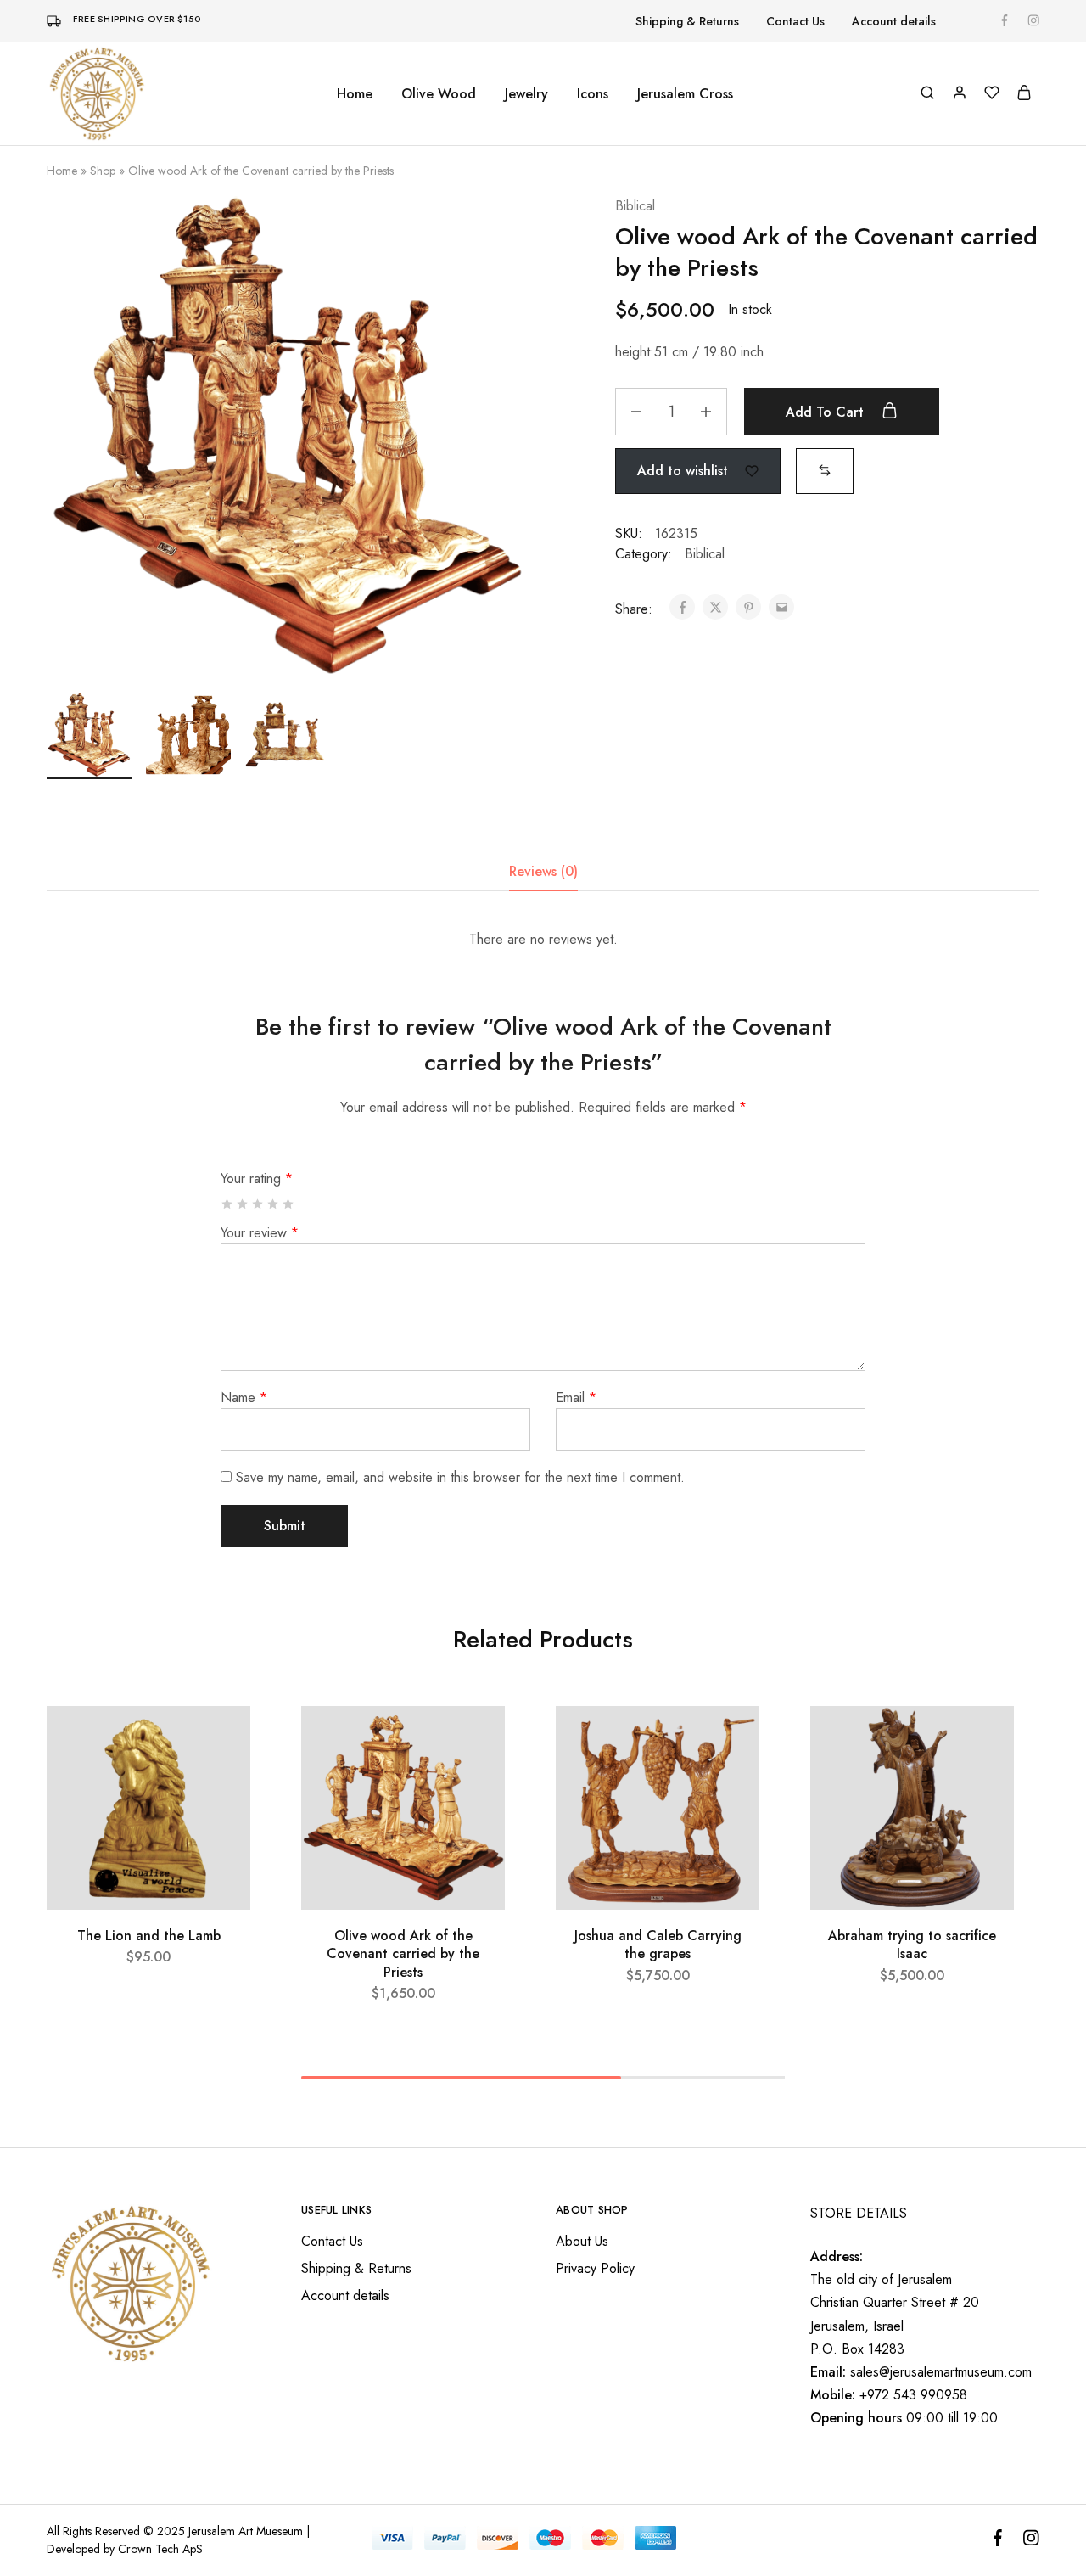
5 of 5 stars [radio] (289, 1204)
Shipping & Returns (687, 21)
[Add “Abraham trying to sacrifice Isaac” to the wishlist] (985, 1740)
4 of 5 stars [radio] (274, 1204)
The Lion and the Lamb (149, 1936)
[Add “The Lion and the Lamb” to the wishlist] (222, 1740)
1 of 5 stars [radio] (228, 1204)
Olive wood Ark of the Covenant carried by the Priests (403, 1954)
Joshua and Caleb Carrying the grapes (658, 1945)
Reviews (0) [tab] (543, 871)
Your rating (257, 1179)
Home (355, 94)
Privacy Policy (595, 2268)
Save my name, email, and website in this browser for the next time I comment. (460, 1477)
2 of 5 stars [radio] (243, 1204)
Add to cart (827, 412)
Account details (894, 21)
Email (576, 1397)
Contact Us (795, 21)
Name (244, 1397)
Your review (260, 1233)
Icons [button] (593, 94)
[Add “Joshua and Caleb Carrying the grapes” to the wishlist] (731, 1740)
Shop (103, 171)
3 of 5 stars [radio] (258, 1204)
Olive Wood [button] (439, 94)
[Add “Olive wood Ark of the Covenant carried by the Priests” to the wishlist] (476, 1740)
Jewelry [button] (526, 94)
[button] (825, 470)
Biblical (635, 206)
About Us (582, 2241)
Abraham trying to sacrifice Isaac (912, 1945)
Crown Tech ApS (160, 2549)
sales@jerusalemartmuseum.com (941, 2372)
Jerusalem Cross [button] (685, 94)
